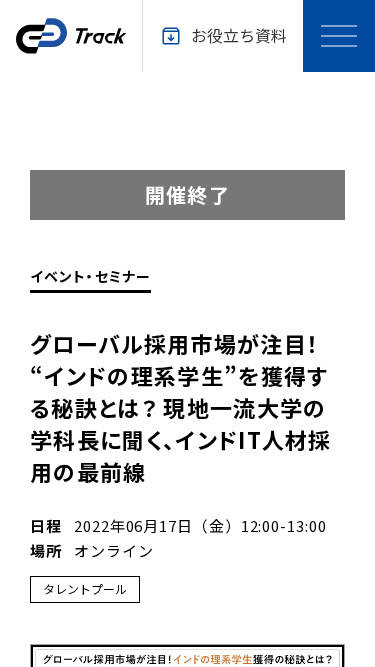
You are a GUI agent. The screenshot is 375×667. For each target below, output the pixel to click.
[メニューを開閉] (339, 36)
